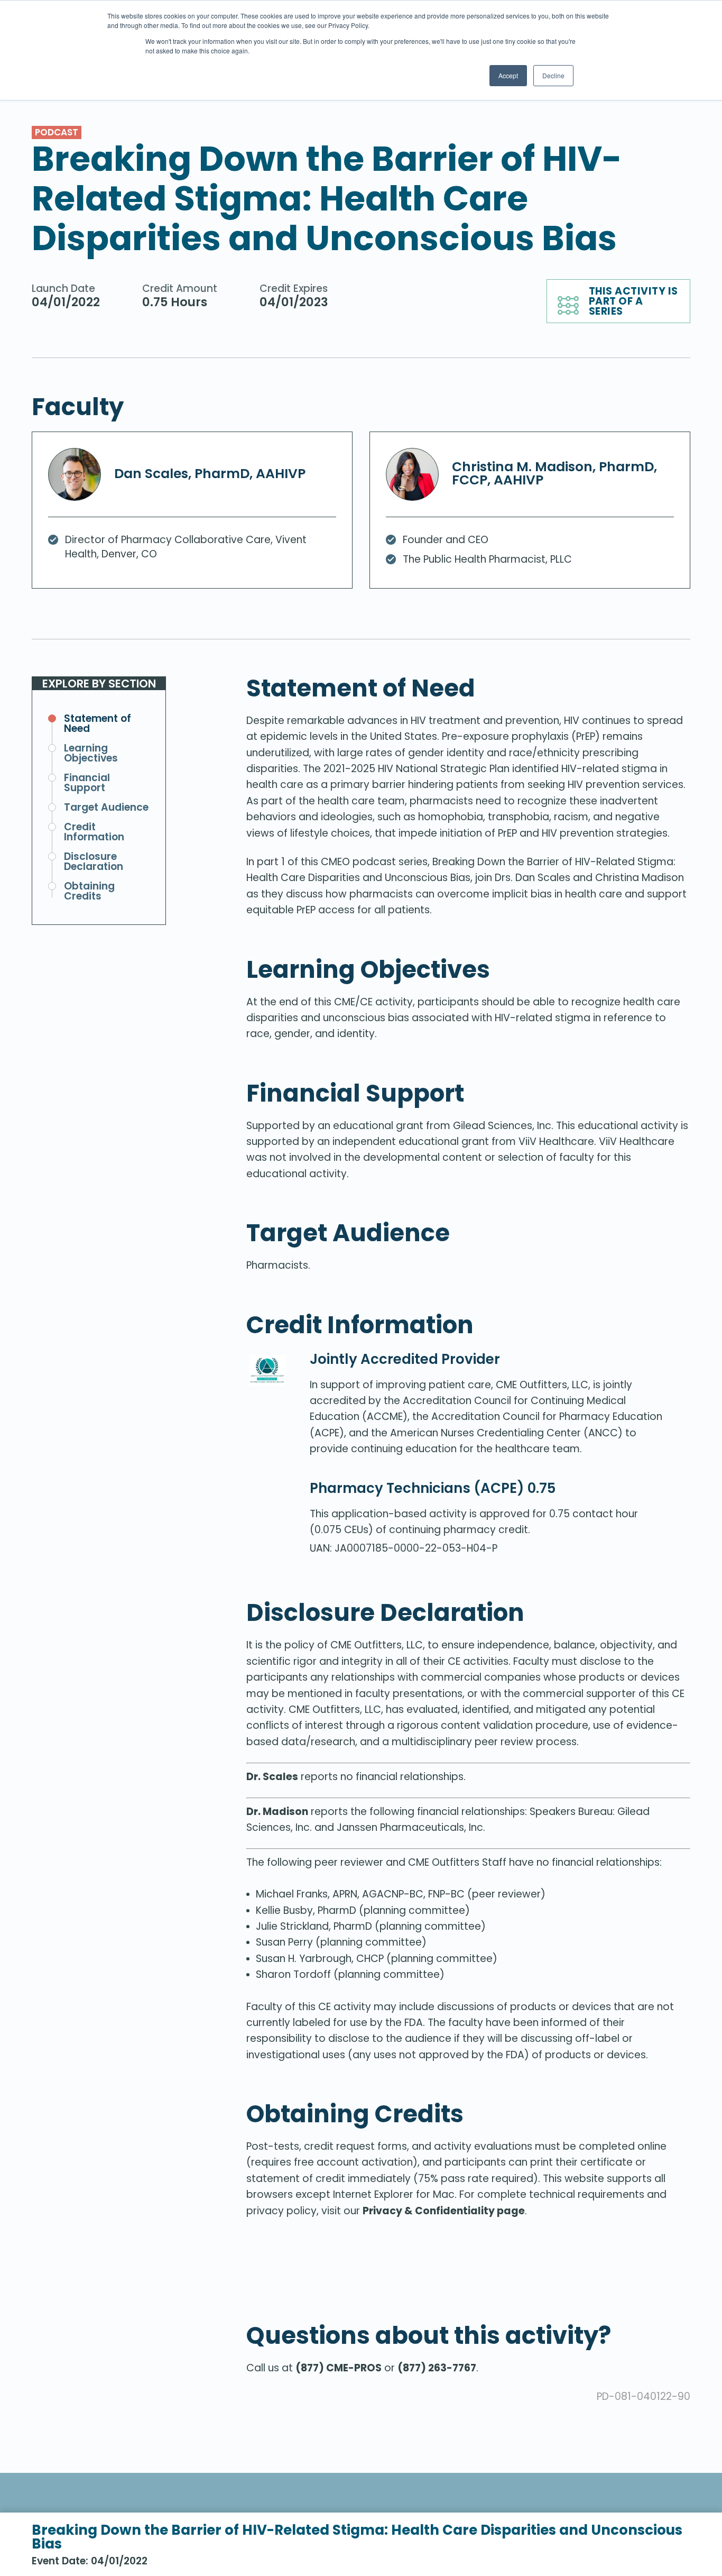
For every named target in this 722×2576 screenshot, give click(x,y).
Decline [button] (553, 75)
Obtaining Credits (89, 891)
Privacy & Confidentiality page (444, 2211)
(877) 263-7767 (437, 2368)
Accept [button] (508, 75)
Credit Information (94, 832)
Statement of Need (98, 723)
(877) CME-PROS (339, 2368)
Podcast (57, 132)
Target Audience (106, 807)
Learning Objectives (91, 753)
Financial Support (87, 783)
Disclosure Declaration (94, 861)
